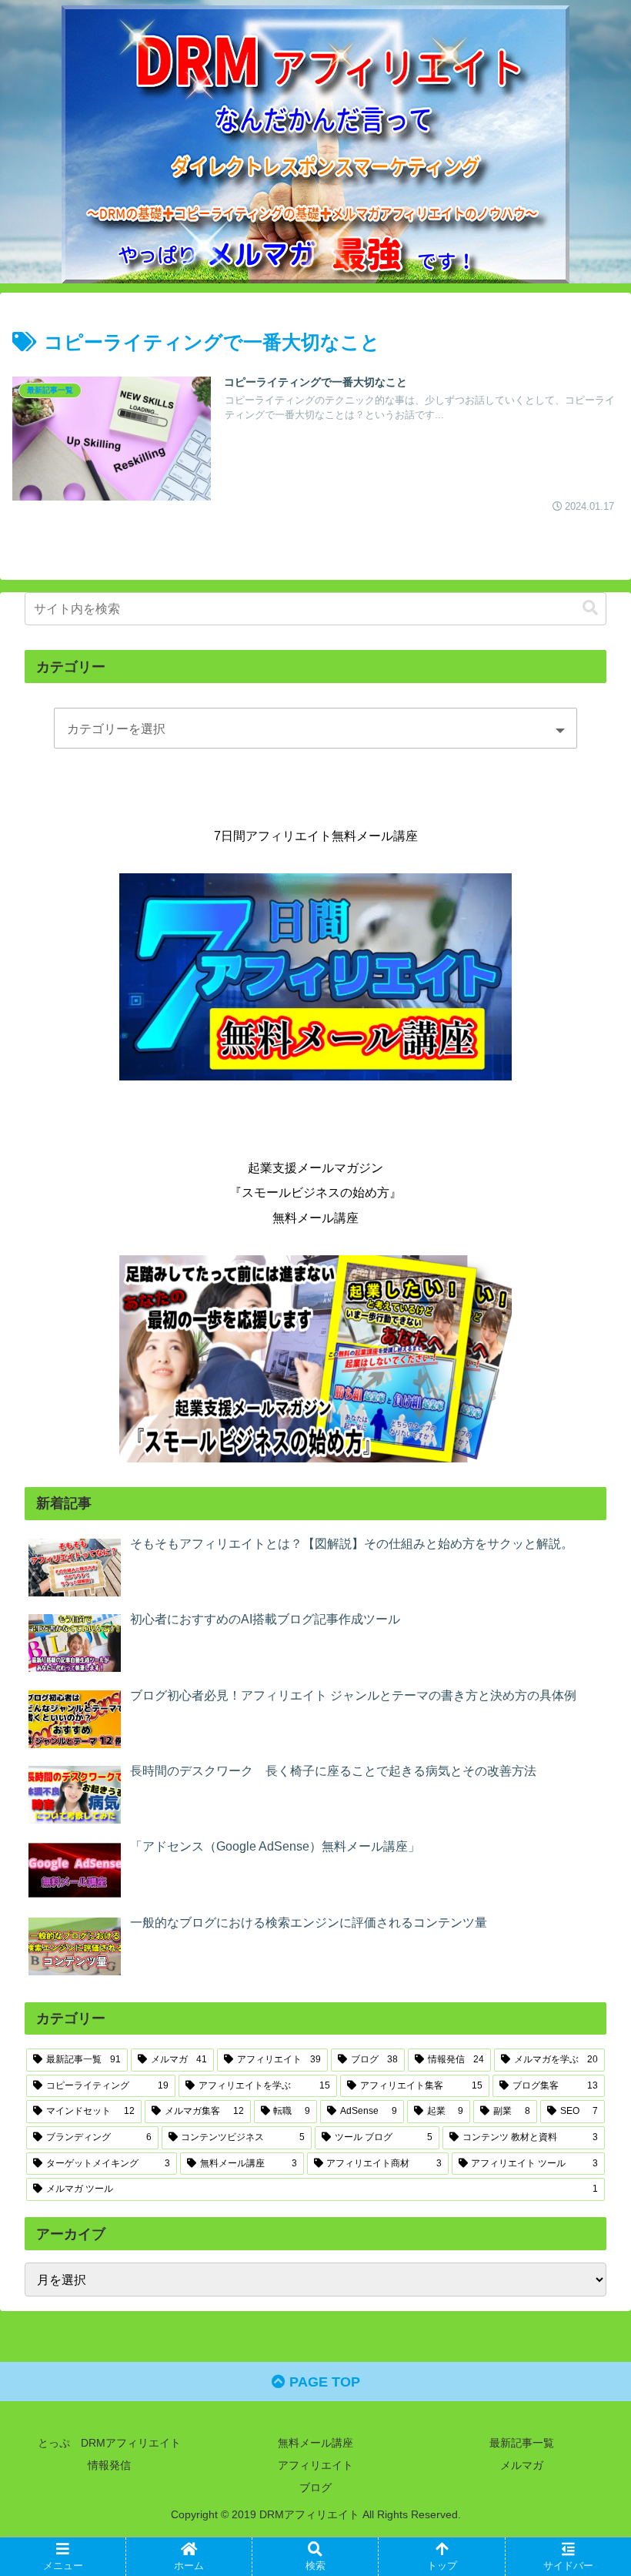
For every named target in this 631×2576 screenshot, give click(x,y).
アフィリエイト (315, 2465)
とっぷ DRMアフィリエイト (109, 2443)
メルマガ (522, 2465)
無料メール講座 (315, 2443)
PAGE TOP (323, 2382)
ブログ (315, 2487)
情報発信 (109, 2465)
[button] (590, 608)
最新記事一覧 (522, 2443)
